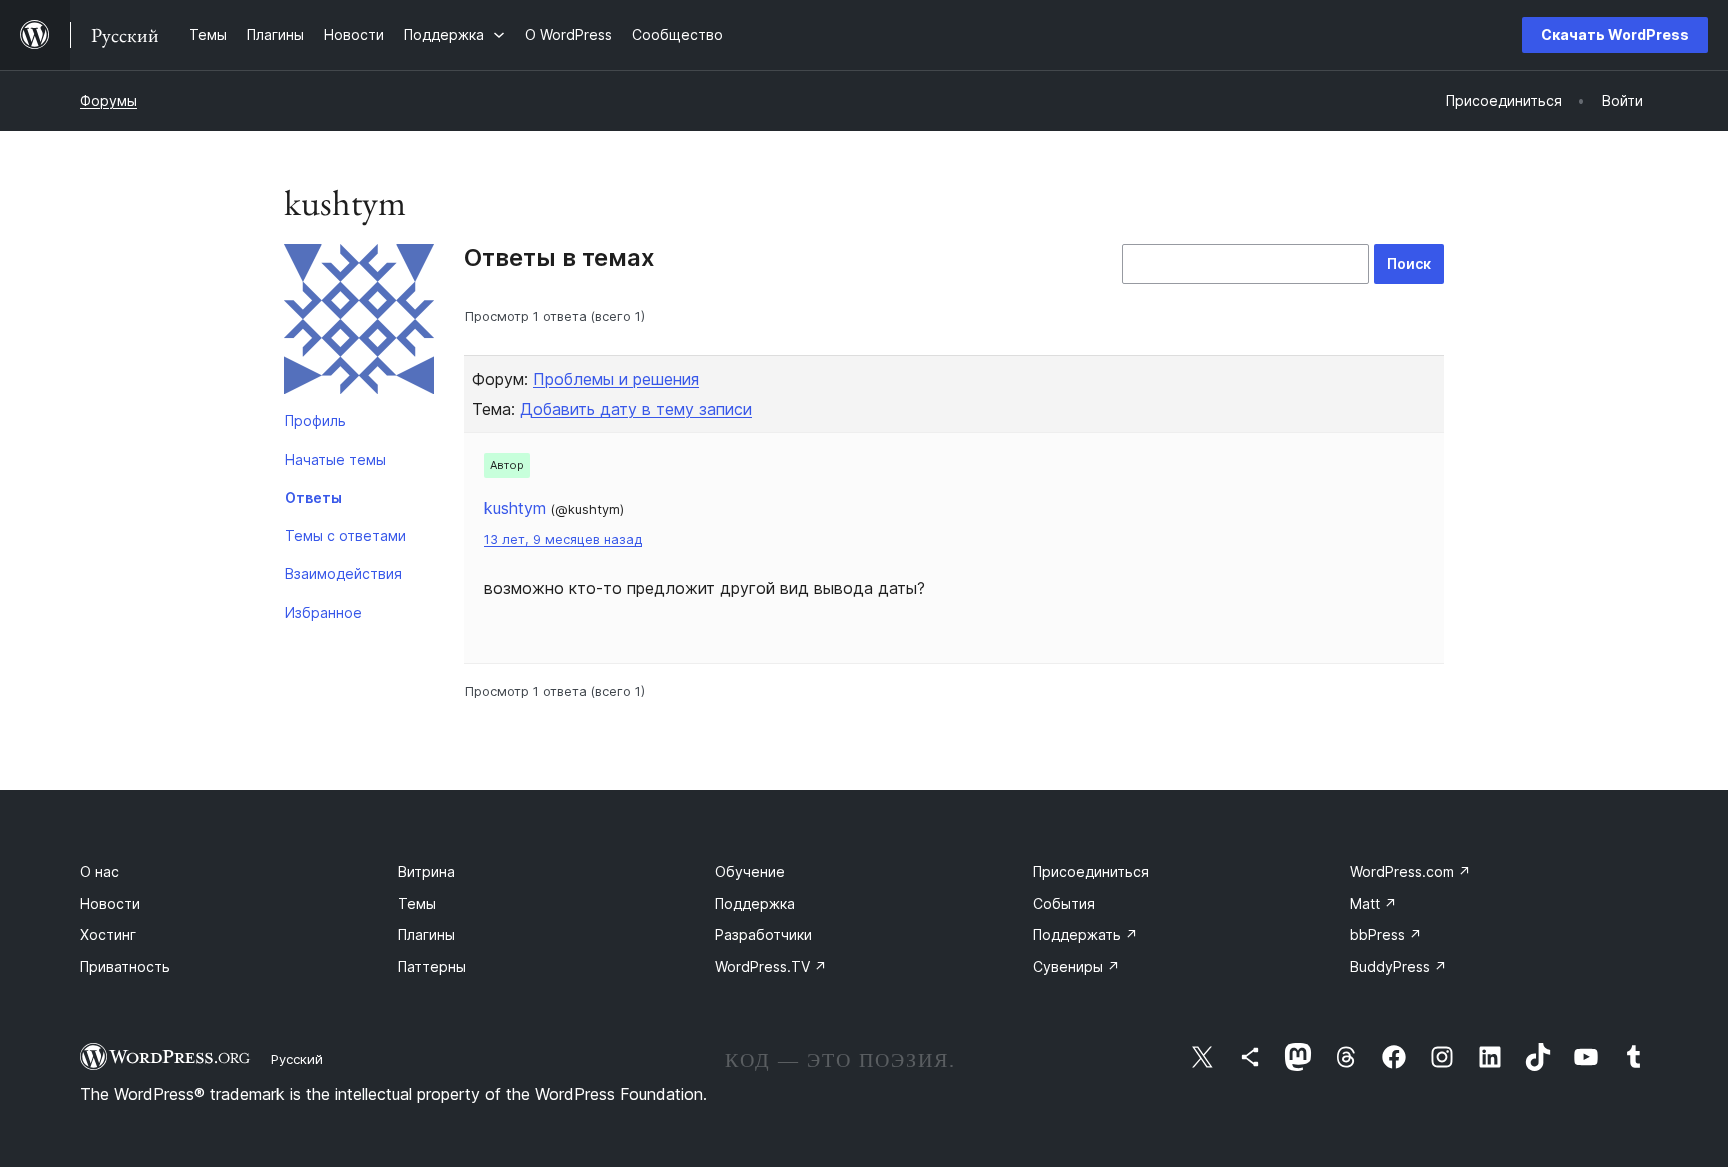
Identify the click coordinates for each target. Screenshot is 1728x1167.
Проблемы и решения (616, 379)
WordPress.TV (771, 966)
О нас (99, 871)
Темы (417, 903)
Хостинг (108, 934)
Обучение (750, 871)
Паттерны (432, 966)
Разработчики (763, 934)
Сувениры (1076, 966)
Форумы (108, 100)
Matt (1373, 903)
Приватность (125, 966)
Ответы (313, 497)
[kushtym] (359, 323)
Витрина (426, 871)
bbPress (1386, 934)
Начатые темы (335, 459)
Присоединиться (1091, 871)
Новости (110, 903)
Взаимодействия (343, 573)
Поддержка (755, 903)
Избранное (323, 612)
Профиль (315, 420)
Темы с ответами (345, 535)
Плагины (426, 934)
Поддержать (1085, 934)
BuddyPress (1398, 966)
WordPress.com (1410, 871)
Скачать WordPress (1615, 34)
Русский (297, 1059)
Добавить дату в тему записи (636, 409)
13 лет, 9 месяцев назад (563, 539)
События (1064, 903)
